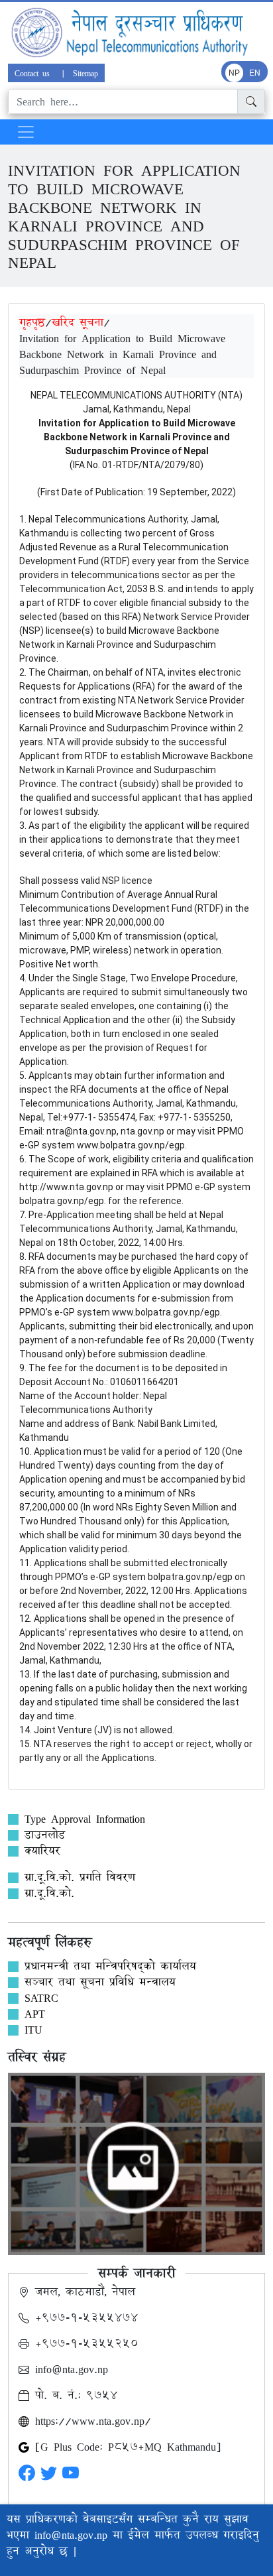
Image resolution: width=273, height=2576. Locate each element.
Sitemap (85, 73)
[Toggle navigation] (26, 132)
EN (255, 73)
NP (234, 73)
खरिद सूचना (78, 322)
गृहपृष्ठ (32, 322)
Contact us (34, 73)
